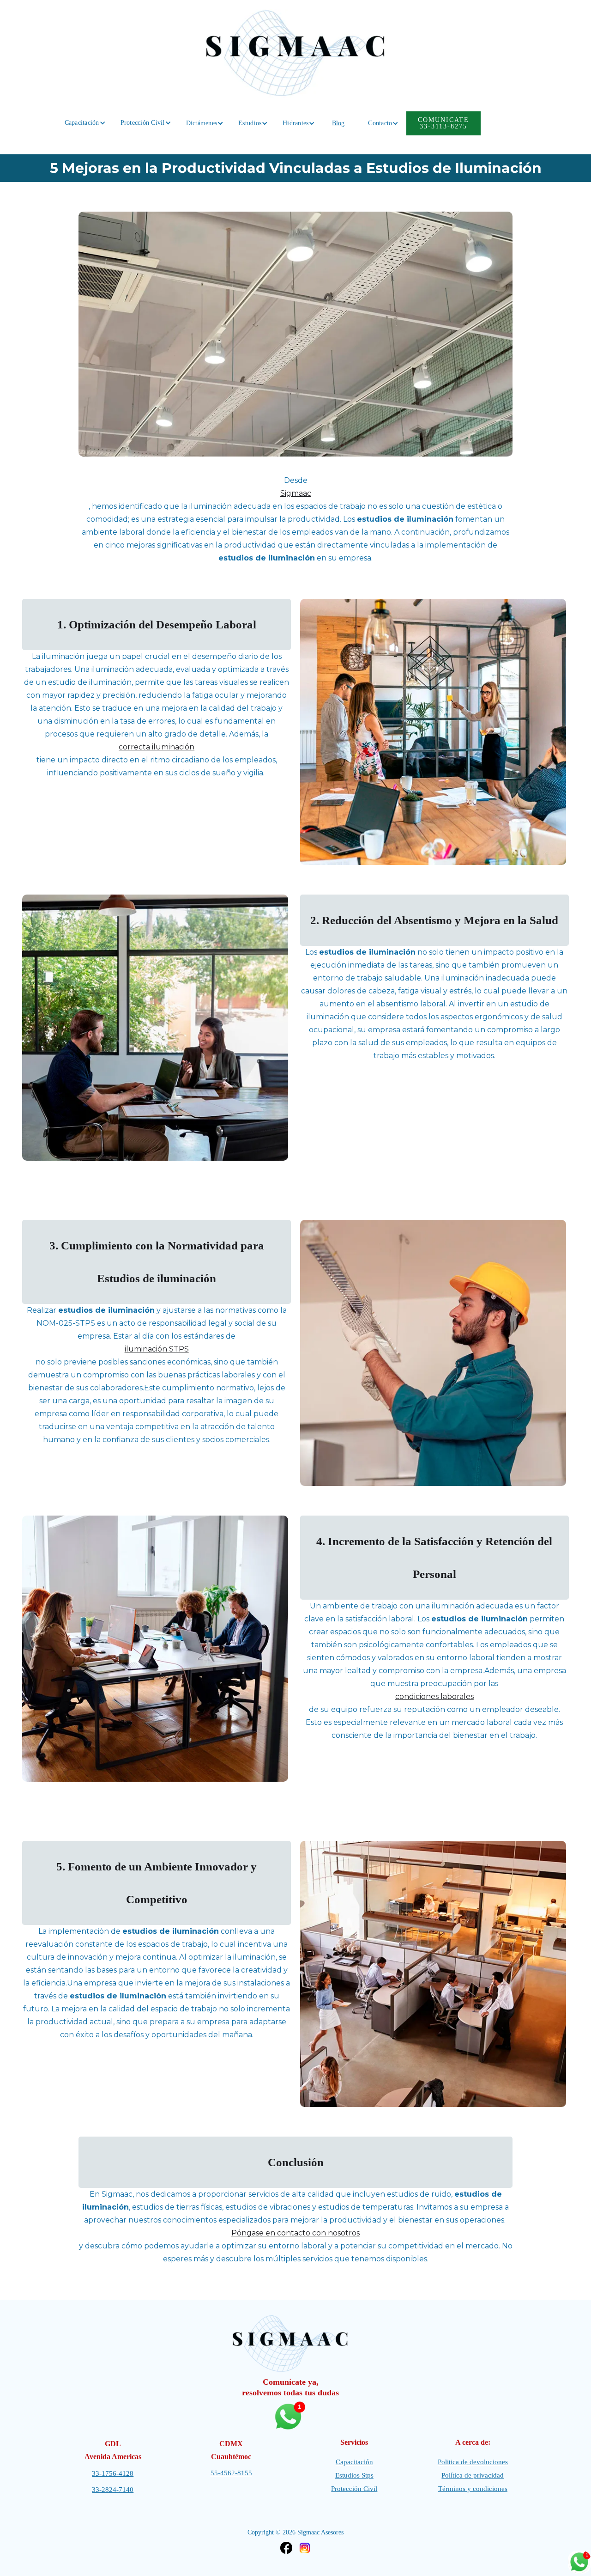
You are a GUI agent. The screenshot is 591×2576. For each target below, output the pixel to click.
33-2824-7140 (113, 2490)
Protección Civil (354, 2489)
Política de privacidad (473, 2475)
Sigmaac (296, 493)
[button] (82, 123)
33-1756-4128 (113, 2473)
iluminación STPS (157, 1349)
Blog (338, 123)
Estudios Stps (354, 2475)
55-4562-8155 (231, 2473)
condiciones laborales (434, 1696)
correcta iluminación (157, 747)
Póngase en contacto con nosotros (295, 2233)
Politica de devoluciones (473, 2462)
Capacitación (354, 2462)
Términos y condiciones (473, 2489)
